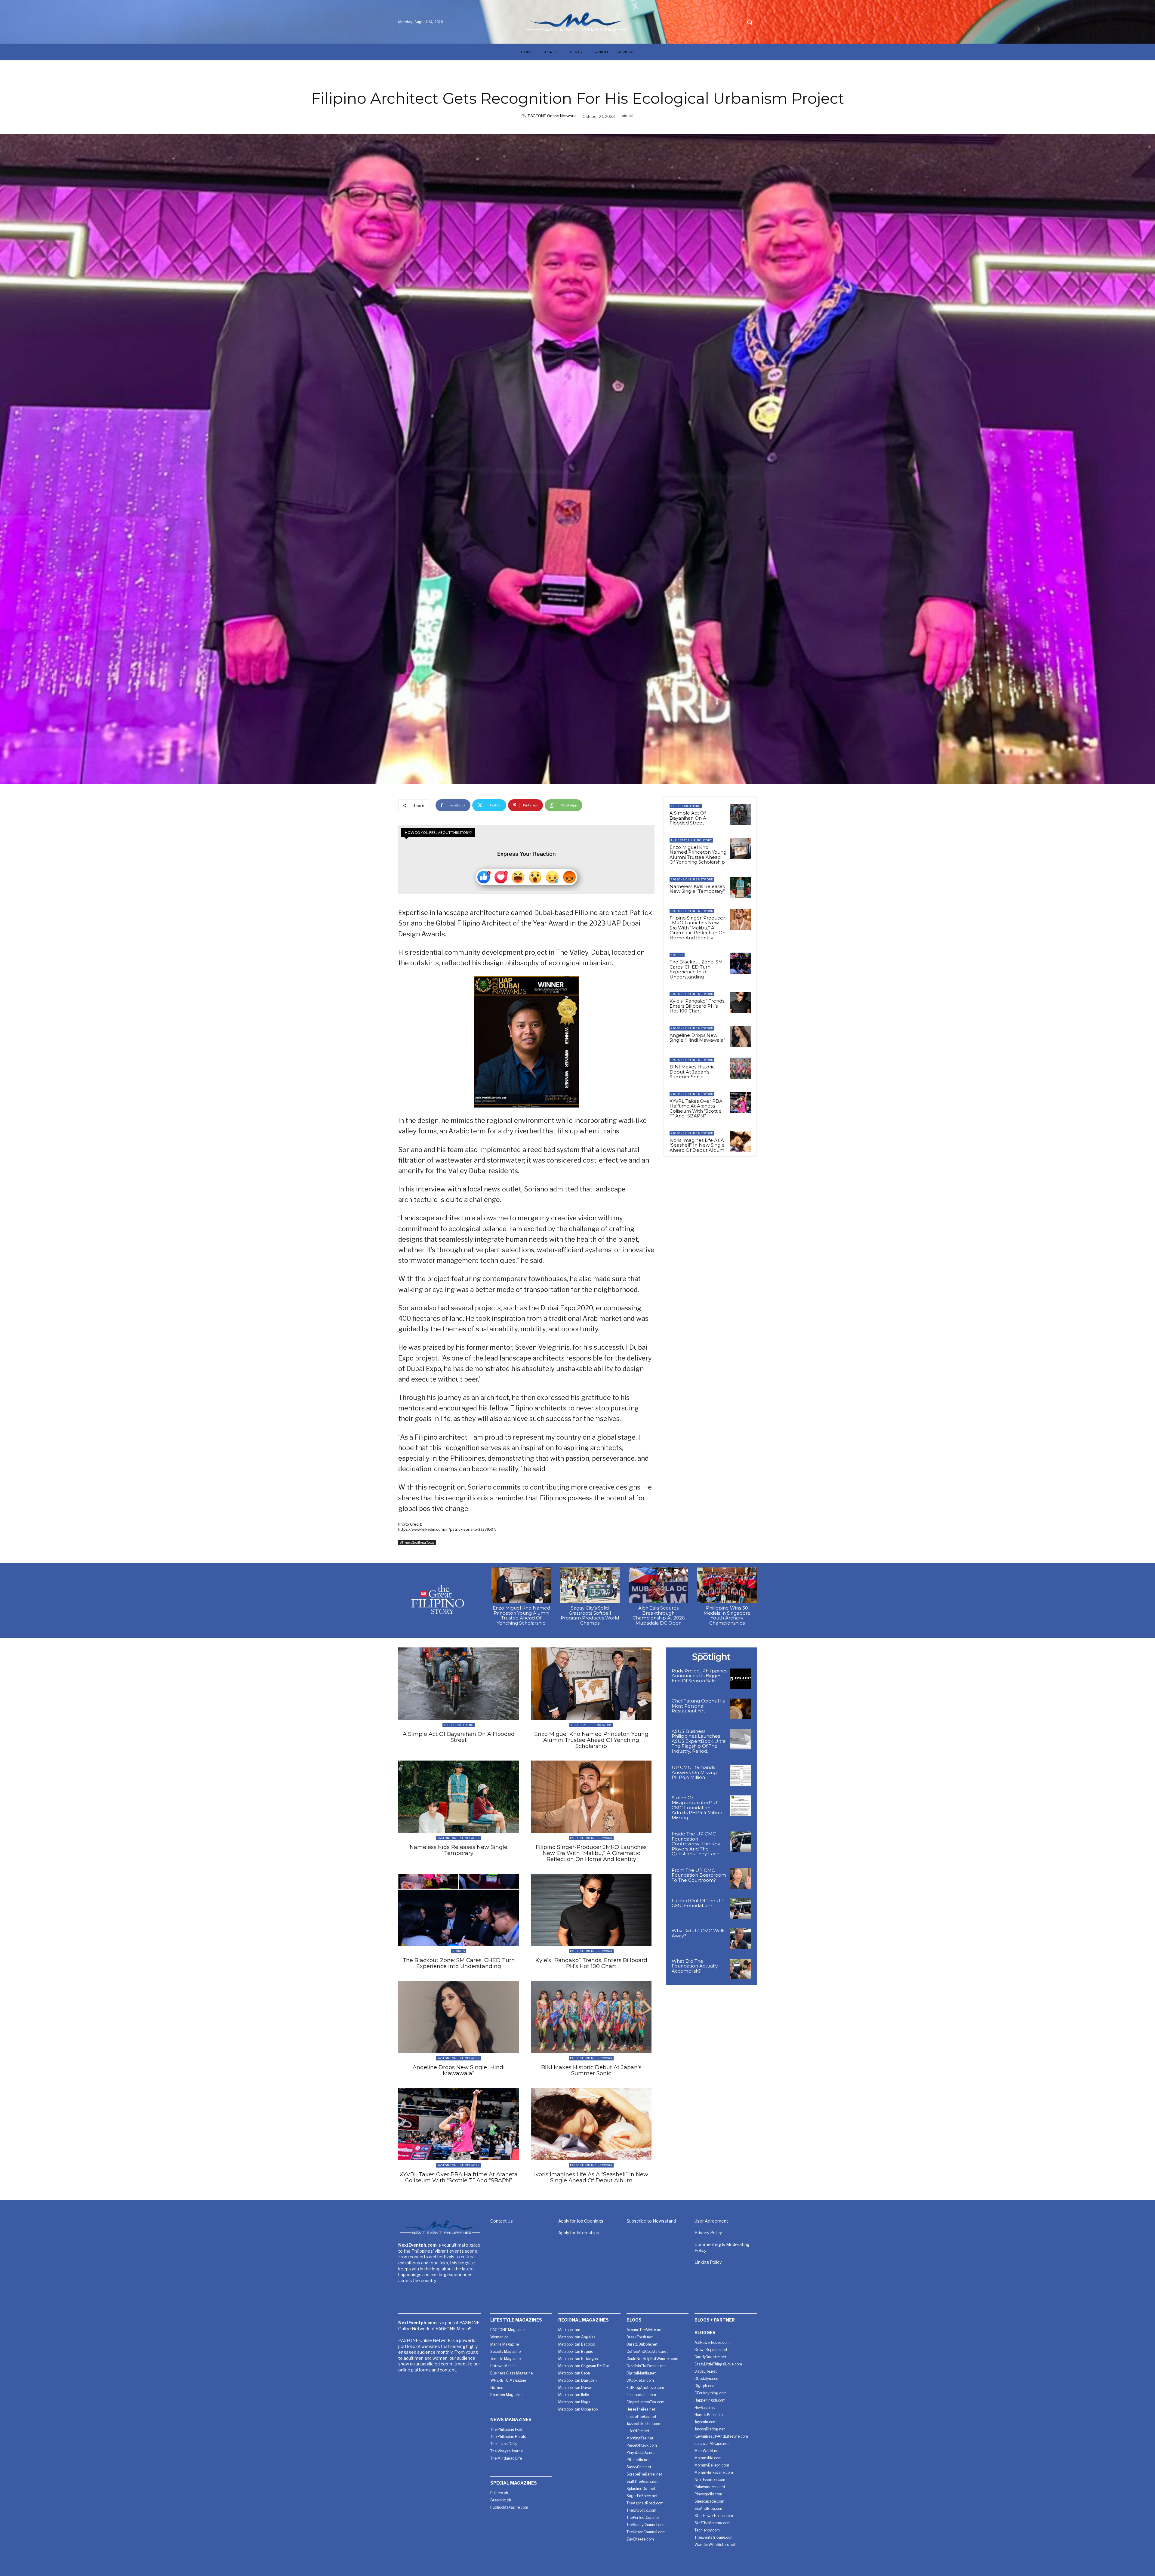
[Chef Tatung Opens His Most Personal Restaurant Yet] (741, 1709)
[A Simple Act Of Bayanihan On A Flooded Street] (740, 814)
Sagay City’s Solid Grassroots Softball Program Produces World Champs (590, 1615)
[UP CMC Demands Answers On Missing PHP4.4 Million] (741, 1775)
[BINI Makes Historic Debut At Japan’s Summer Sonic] (740, 1068)
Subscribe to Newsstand (651, 2221)
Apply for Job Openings (581, 2221)
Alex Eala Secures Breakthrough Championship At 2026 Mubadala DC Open (659, 1615)
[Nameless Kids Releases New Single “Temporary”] (740, 888)
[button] (750, 22)
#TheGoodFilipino (686, 806)
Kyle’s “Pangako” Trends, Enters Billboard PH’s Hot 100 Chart (697, 1006)
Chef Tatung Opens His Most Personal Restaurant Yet (698, 1706)
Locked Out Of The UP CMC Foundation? (698, 1903)
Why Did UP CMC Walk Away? (698, 1933)
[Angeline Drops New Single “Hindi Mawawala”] (740, 1037)
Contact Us (502, 2221)
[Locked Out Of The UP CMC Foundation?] (741, 1909)
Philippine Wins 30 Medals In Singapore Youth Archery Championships (727, 1615)
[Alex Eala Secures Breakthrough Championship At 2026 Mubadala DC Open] (658, 1585)
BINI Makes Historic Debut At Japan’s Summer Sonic (692, 1072)
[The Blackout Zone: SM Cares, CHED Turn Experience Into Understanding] (740, 963)
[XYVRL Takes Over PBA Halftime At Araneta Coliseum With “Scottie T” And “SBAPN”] (740, 1102)
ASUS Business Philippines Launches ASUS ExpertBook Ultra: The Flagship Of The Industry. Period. (699, 1741)
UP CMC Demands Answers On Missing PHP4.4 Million (694, 1772)
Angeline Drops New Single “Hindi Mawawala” (697, 1038)
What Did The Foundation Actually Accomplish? (695, 1966)
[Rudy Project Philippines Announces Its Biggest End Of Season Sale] (741, 1679)
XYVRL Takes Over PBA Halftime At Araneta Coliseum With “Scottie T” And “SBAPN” (696, 1109)
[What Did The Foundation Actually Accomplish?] (741, 1969)
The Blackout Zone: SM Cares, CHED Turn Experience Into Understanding (696, 969)
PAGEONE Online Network (552, 116)
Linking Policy (708, 2262)
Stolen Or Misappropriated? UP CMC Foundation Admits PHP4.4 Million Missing (697, 1808)
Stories (677, 955)
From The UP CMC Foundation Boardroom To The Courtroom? (699, 1875)
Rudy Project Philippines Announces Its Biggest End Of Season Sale (699, 1676)
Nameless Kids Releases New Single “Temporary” (697, 889)
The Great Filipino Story (691, 840)
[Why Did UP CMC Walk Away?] (741, 1939)
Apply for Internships (579, 2233)
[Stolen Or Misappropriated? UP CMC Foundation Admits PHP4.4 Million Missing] (741, 1806)
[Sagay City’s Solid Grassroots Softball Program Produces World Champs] (590, 1585)
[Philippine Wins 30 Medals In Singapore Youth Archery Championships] (727, 1585)
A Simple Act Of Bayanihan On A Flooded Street (688, 818)
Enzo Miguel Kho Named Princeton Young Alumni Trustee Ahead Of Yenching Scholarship (698, 855)
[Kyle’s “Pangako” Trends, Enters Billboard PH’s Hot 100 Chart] (740, 1002)
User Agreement (711, 2221)
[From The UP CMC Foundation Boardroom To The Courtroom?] (741, 1878)
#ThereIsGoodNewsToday (417, 1542)
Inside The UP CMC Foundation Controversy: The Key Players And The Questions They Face (696, 1844)
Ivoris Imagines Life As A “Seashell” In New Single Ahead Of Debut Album (697, 1145)
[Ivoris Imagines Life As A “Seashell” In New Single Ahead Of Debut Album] (740, 1142)
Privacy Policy (708, 2233)
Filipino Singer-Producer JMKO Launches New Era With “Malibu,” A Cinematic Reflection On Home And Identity (698, 928)
